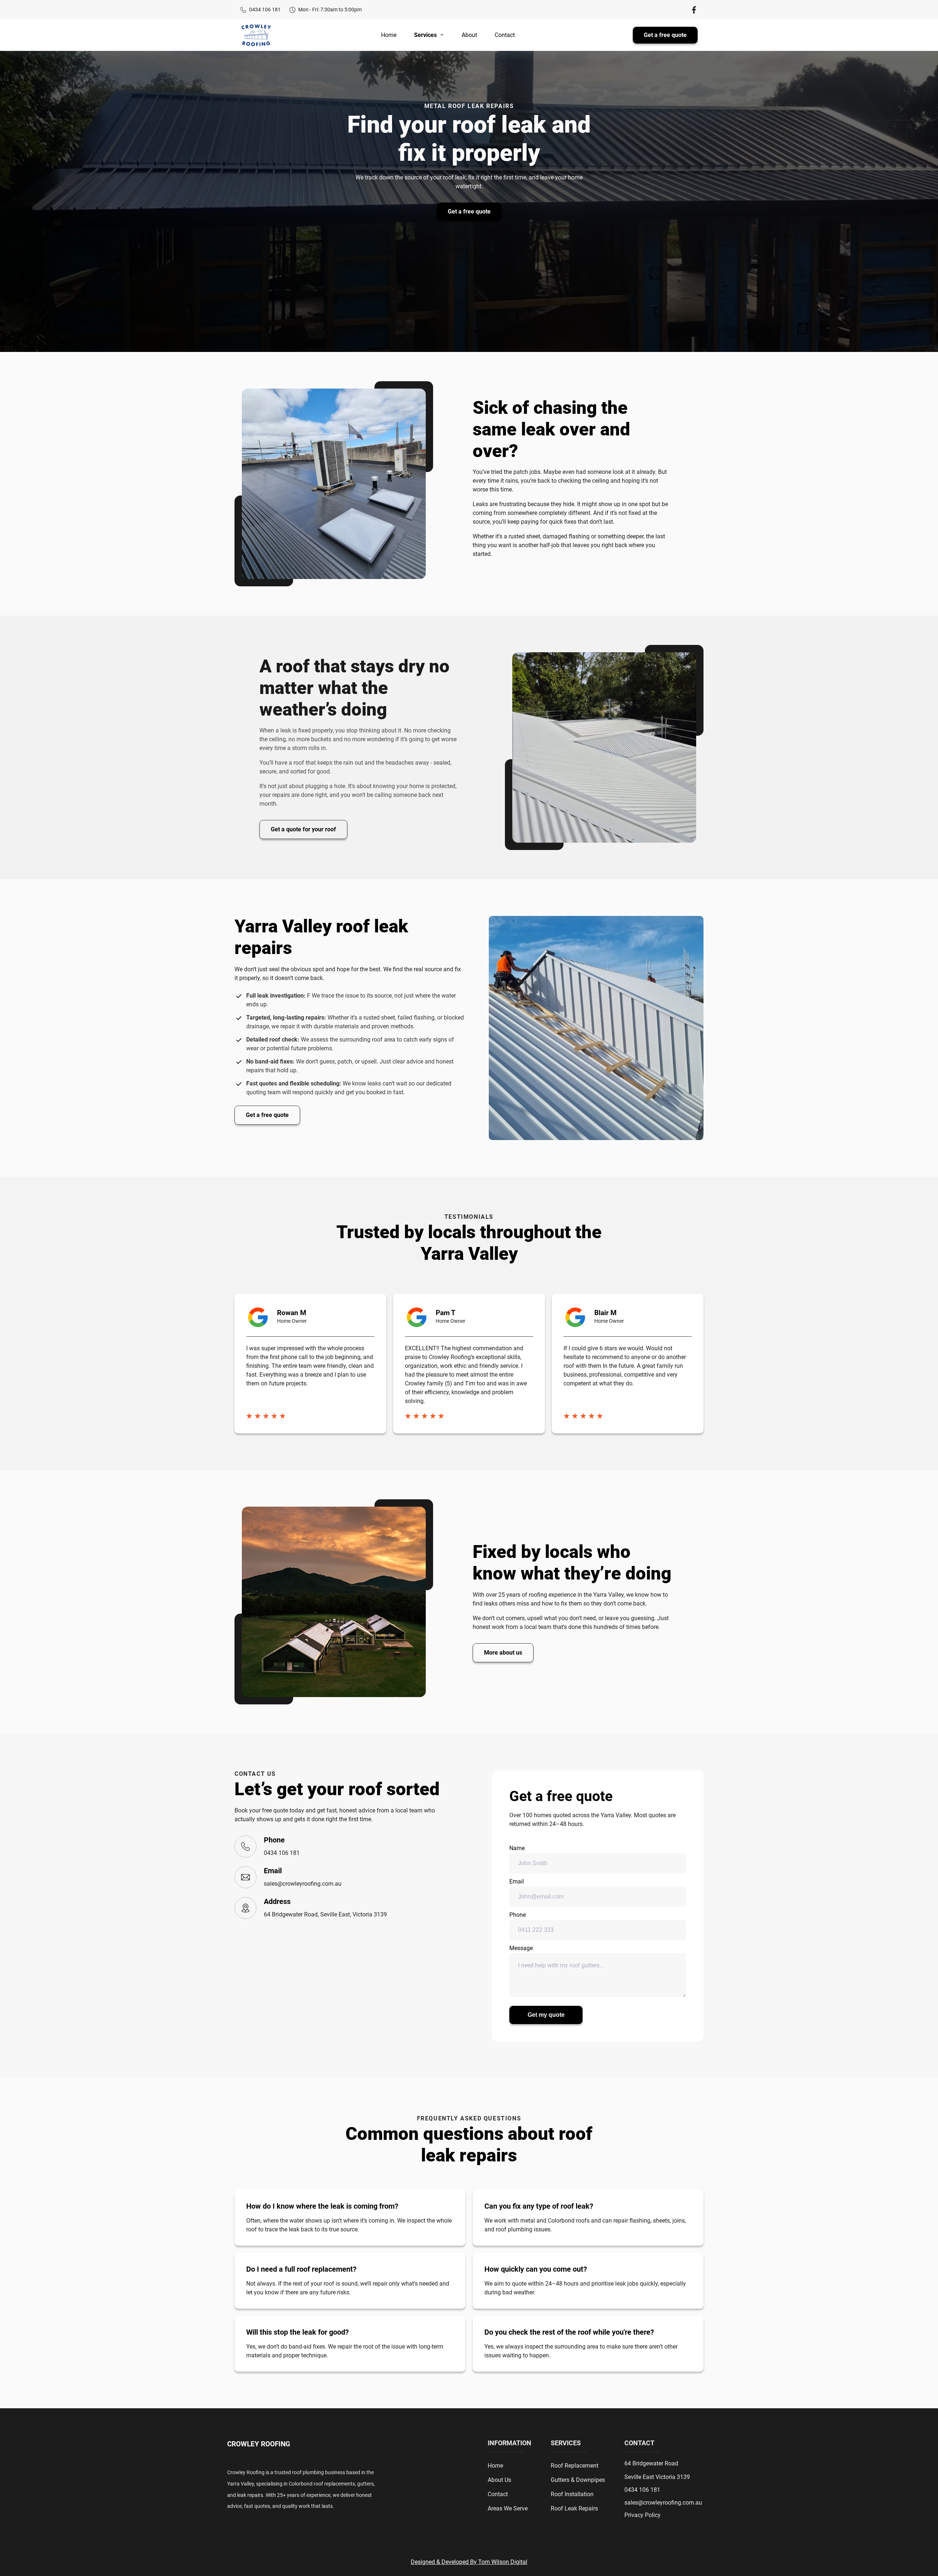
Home (389, 35)
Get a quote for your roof (303, 829)
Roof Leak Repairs (574, 2508)
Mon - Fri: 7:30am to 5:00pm (330, 10)
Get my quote (546, 2015)
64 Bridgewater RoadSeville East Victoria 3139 (657, 2470)
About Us (499, 2480)
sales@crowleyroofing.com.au (303, 1884)
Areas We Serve (508, 2508)
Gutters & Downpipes (578, 2480)
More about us (503, 1653)
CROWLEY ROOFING (259, 2444)
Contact (505, 35)
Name (517, 1848)
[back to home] (256, 35)
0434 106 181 (265, 10)
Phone (518, 1915)
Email (517, 1881)
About (469, 35)
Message (521, 1948)
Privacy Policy (642, 2515)
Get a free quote (665, 35)
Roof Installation (572, 2494)
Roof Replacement (575, 2466)
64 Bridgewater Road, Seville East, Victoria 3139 (325, 1914)
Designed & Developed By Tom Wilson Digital (469, 2562)
